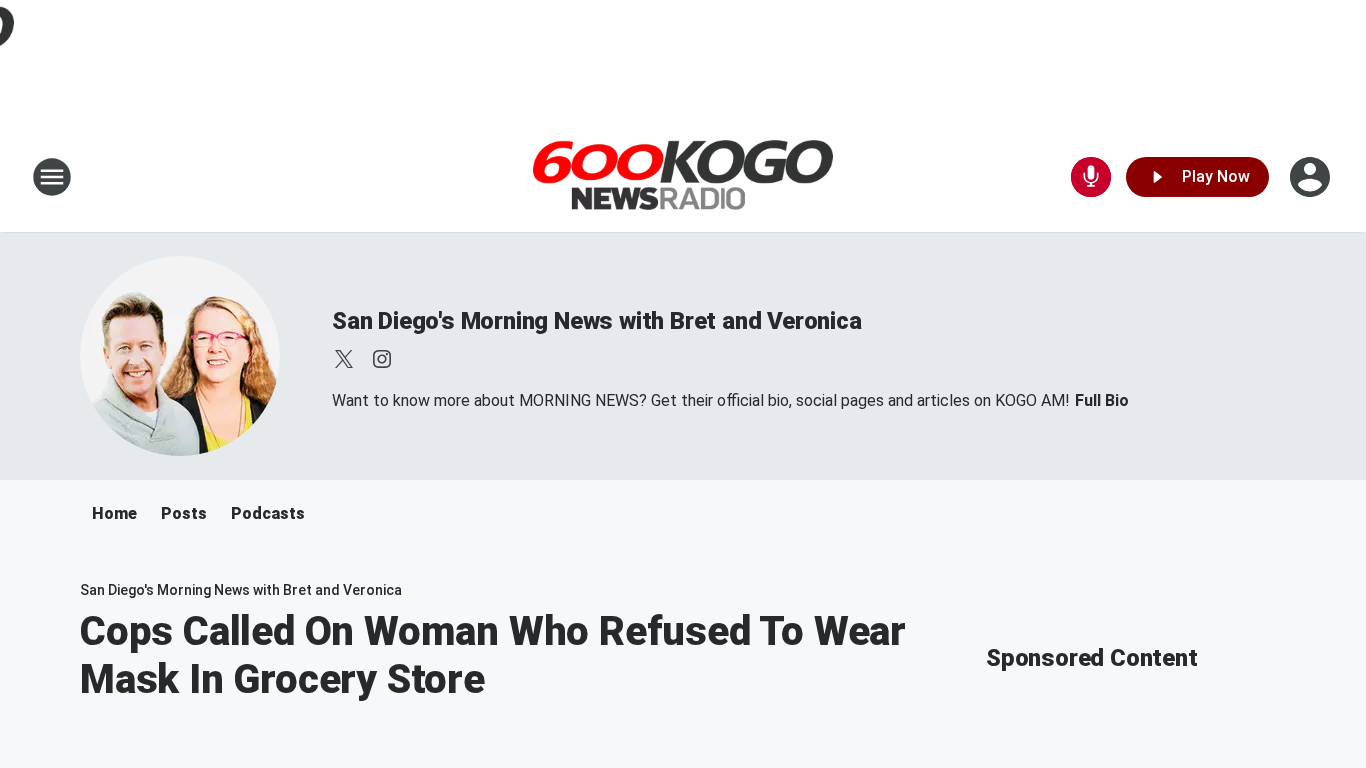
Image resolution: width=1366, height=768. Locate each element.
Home (114, 513)
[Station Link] (683, 177)
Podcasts (268, 513)
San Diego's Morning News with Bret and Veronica (597, 321)
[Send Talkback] (1091, 177)
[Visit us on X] (344, 359)
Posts (184, 513)
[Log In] (1312, 177)
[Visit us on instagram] (382, 359)
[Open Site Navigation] (52, 177)
